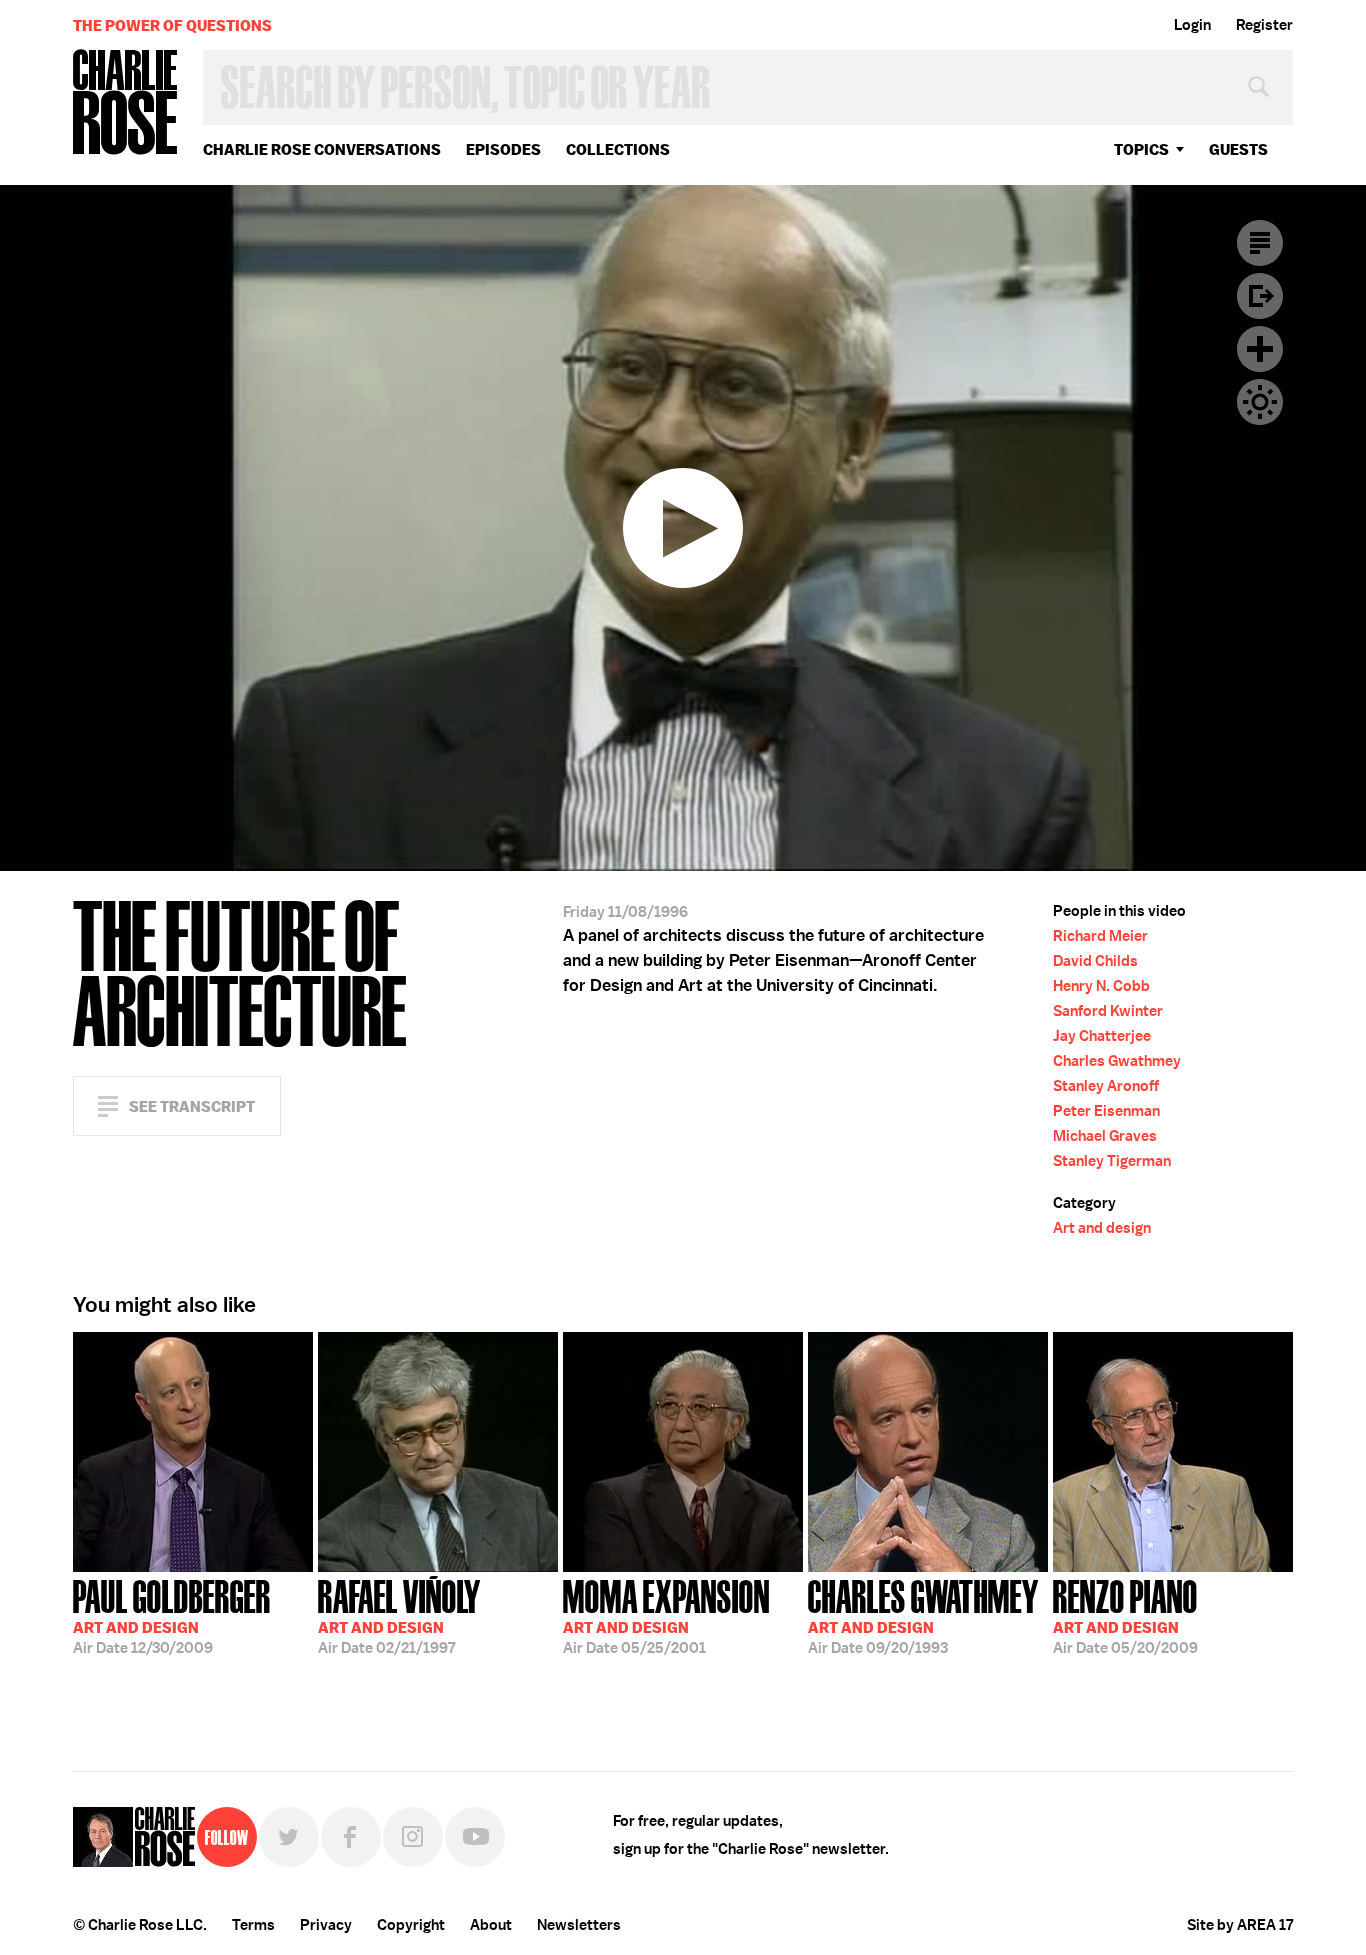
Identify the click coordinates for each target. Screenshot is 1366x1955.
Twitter (289, 1837)
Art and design (1102, 1228)
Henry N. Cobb (1101, 986)
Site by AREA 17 (1240, 1925)
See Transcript (192, 1106)
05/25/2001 (666, 1615)
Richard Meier (1100, 936)
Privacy (326, 1925)
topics (1141, 149)
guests (1238, 149)
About (491, 1925)
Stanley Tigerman (1112, 1161)
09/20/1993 (923, 1615)
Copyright (411, 1925)
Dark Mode (1260, 402)
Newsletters (579, 1925)
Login (1192, 25)
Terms (253, 1925)
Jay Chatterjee (1102, 1036)
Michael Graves (1105, 1136)
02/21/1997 (399, 1615)
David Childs (1095, 961)
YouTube (475, 1837)
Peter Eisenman (1106, 1111)
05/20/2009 (1125, 1615)
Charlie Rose (126, 103)
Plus (1260, 349)
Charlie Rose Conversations (322, 149)
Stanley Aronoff (1106, 1086)
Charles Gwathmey (1117, 1061)
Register (1264, 25)
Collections (618, 149)
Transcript (1260, 243)
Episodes (503, 149)
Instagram (413, 1837)
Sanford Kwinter (1108, 1011)
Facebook (351, 1837)
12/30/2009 (172, 1615)
